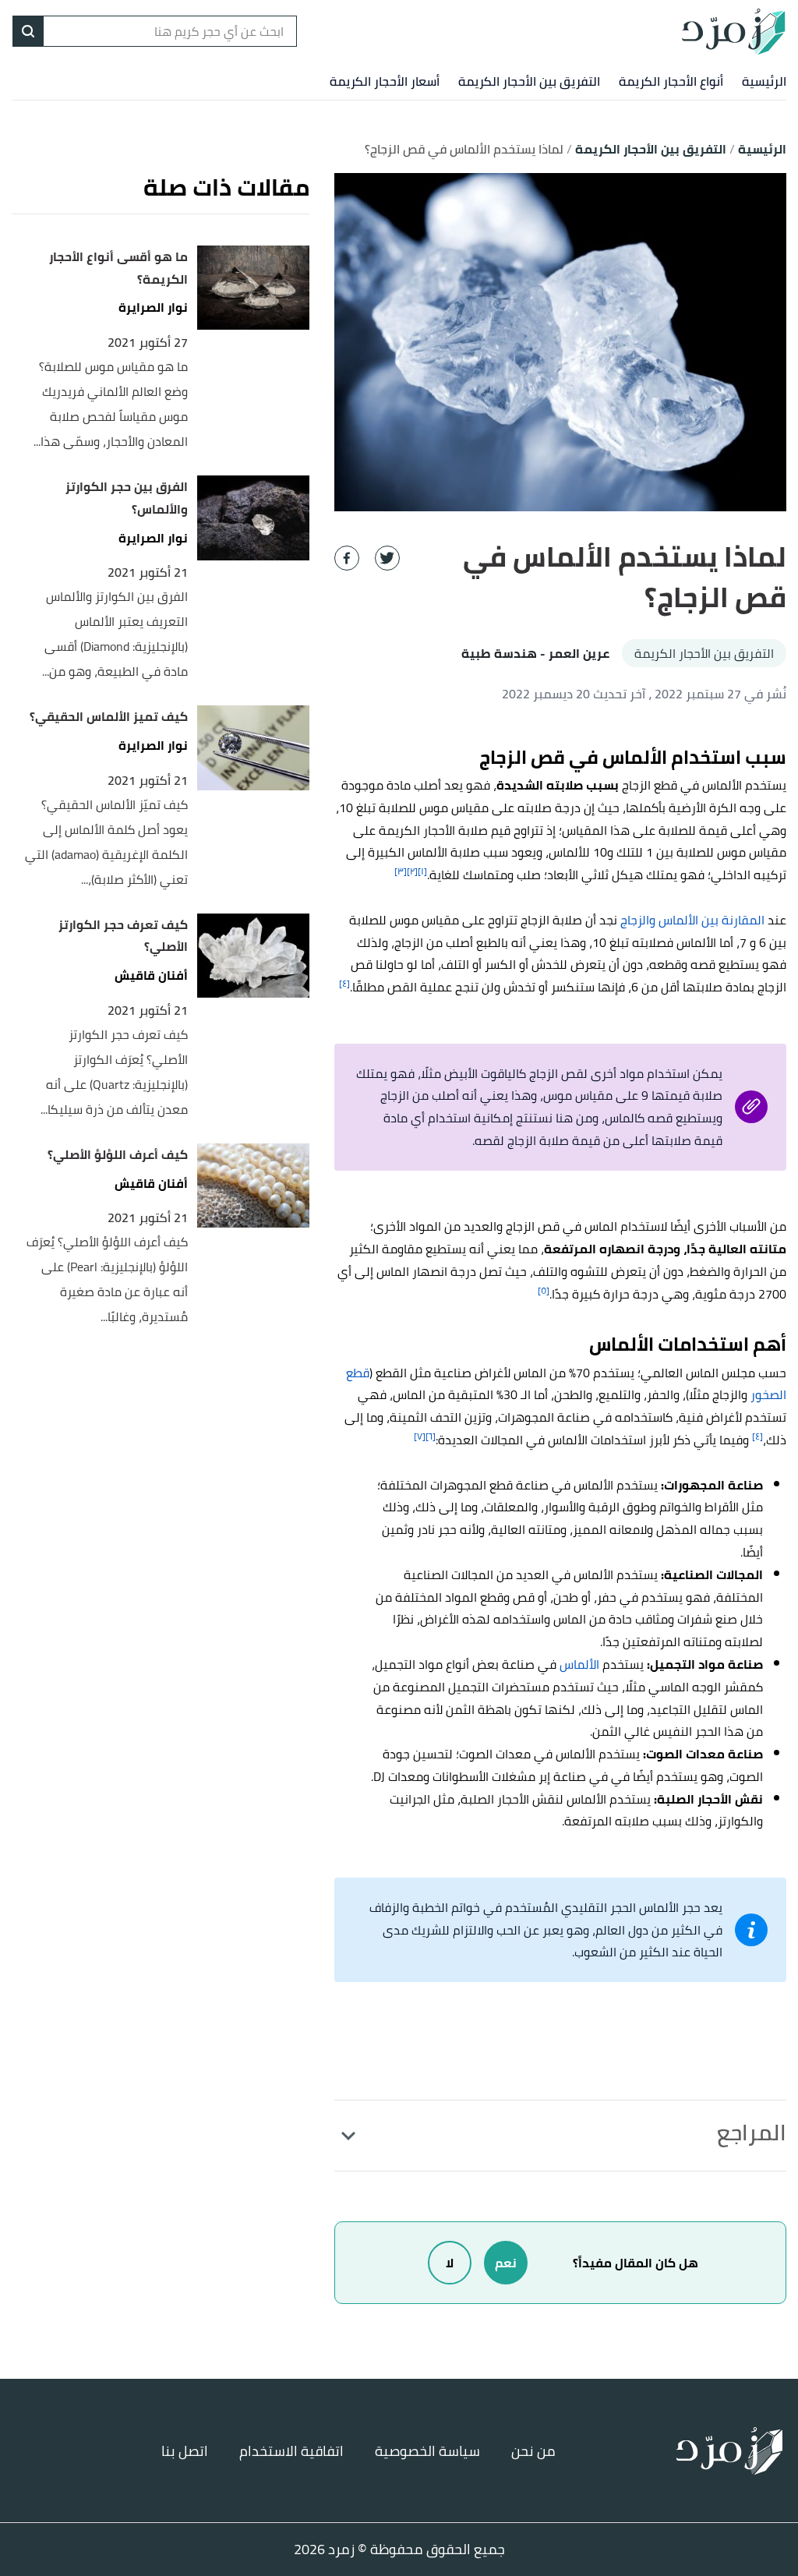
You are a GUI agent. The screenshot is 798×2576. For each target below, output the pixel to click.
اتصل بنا (185, 2451)
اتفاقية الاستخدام (291, 2451)
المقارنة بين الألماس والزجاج (692, 920)
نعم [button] (506, 2263)
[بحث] (28, 31)
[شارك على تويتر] (387, 558)
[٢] (412, 871)
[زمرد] (734, 31)
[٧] (420, 1436)
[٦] (431, 1436)
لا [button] (450, 2263)
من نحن (533, 2451)
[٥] (544, 1290)
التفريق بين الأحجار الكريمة (529, 81)
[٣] (401, 871)
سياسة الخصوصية (427, 2451)
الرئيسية (764, 81)
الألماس (579, 1664)
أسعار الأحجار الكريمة (385, 81)
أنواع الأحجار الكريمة (671, 81)
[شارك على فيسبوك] (347, 558)
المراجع (752, 2133)
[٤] (344, 983)
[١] (422, 871)
